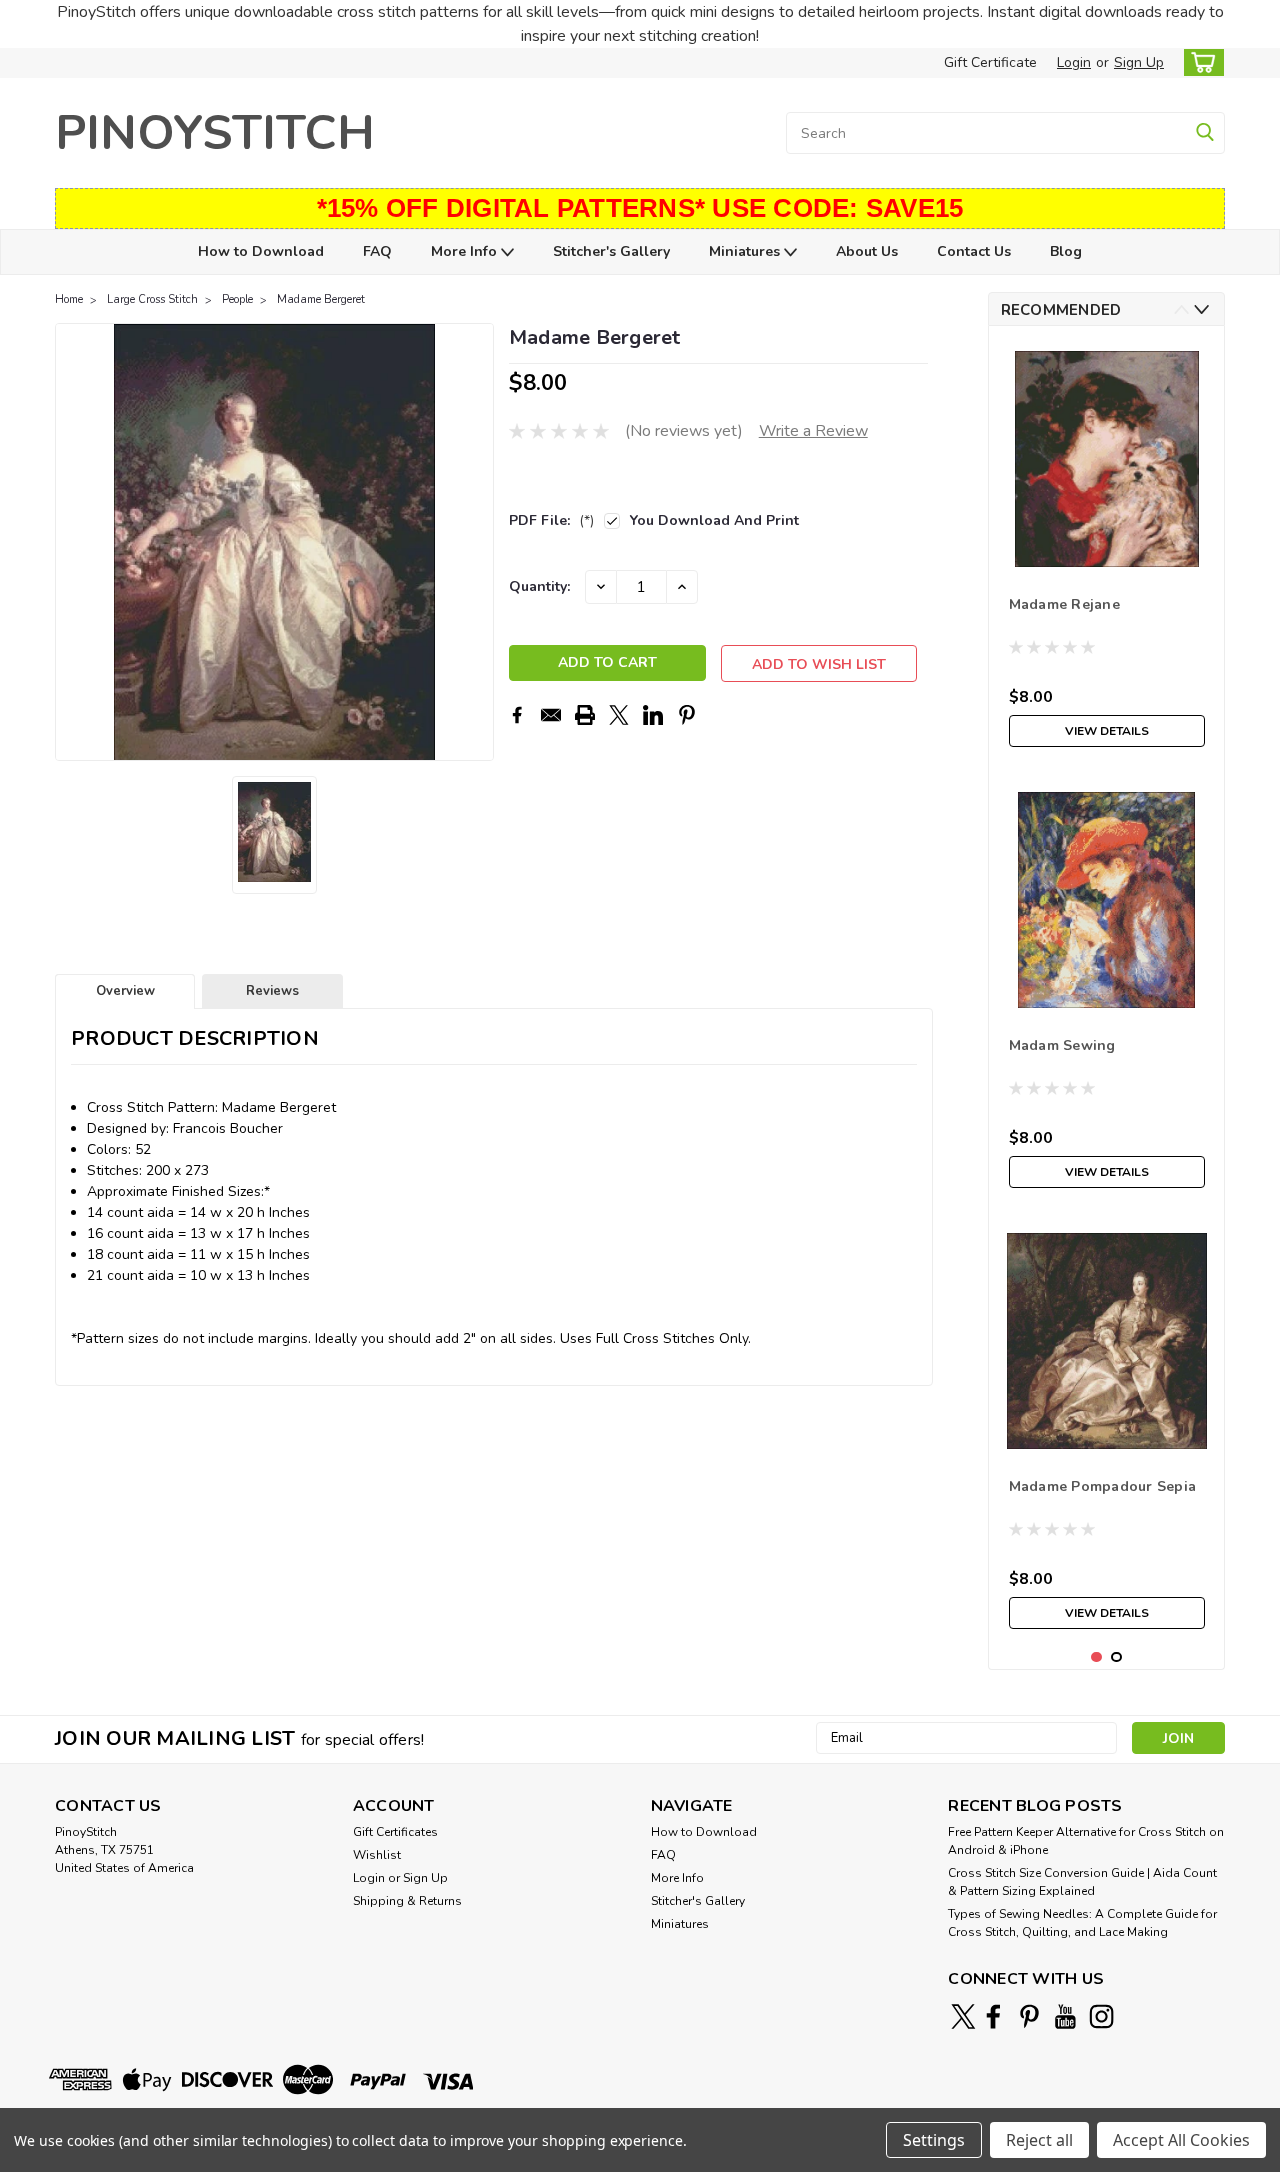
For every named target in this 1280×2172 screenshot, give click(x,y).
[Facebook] (517, 715)
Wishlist (377, 1855)
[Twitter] (619, 715)
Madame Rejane (1064, 604)
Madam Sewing (1062, 1045)
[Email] (551, 715)
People (237, 299)
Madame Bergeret (321, 299)
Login (1074, 62)
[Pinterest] (687, 715)
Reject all (1039, 2140)
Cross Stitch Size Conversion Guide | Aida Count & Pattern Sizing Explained (1082, 1882)
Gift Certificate (990, 62)
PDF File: (551, 520)
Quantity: (539, 586)
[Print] (585, 715)
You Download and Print (714, 520)
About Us (867, 251)
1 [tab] (1096, 1657)
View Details (1107, 731)
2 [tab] (1116, 1657)
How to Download (261, 251)
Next (476, 542)
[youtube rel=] (1065, 2016)
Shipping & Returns (407, 1901)
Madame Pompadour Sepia (1103, 1486)
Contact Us (974, 251)
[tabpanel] (1107, 549)
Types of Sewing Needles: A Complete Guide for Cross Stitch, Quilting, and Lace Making (1082, 1923)
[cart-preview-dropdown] (1199, 62)
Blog (1066, 251)
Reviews (272, 991)
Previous (72, 542)
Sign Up (1139, 62)
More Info (466, 251)
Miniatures (746, 251)
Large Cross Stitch (152, 299)
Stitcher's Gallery (611, 251)
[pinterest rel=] (1029, 2016)
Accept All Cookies (1181, 2140)
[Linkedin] (653, 715)
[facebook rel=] (993, 2016)
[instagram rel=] (1101, 2016)
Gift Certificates (395, 1832)
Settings (934, 2140)
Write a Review (813, 431)
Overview (125, 991)
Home (69, 299)
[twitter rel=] (963, 2016)
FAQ (377, 251)
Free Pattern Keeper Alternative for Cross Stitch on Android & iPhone (1086, 1841)
